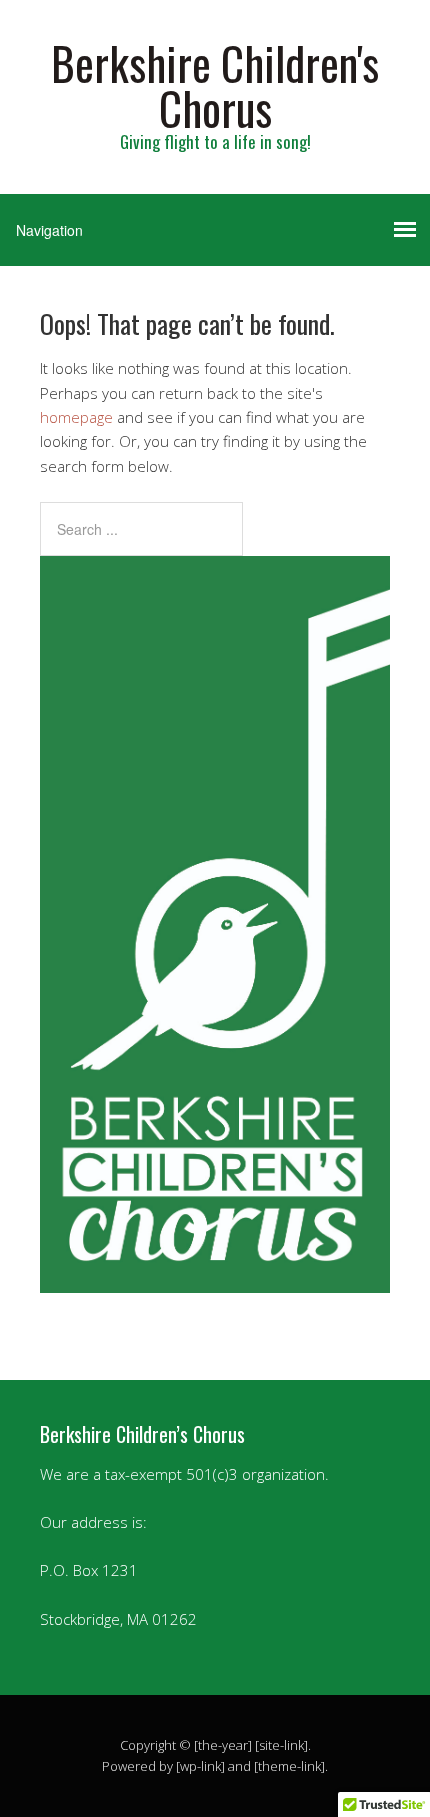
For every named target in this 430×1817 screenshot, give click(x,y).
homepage (76, 417)
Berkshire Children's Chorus (215, 85)
